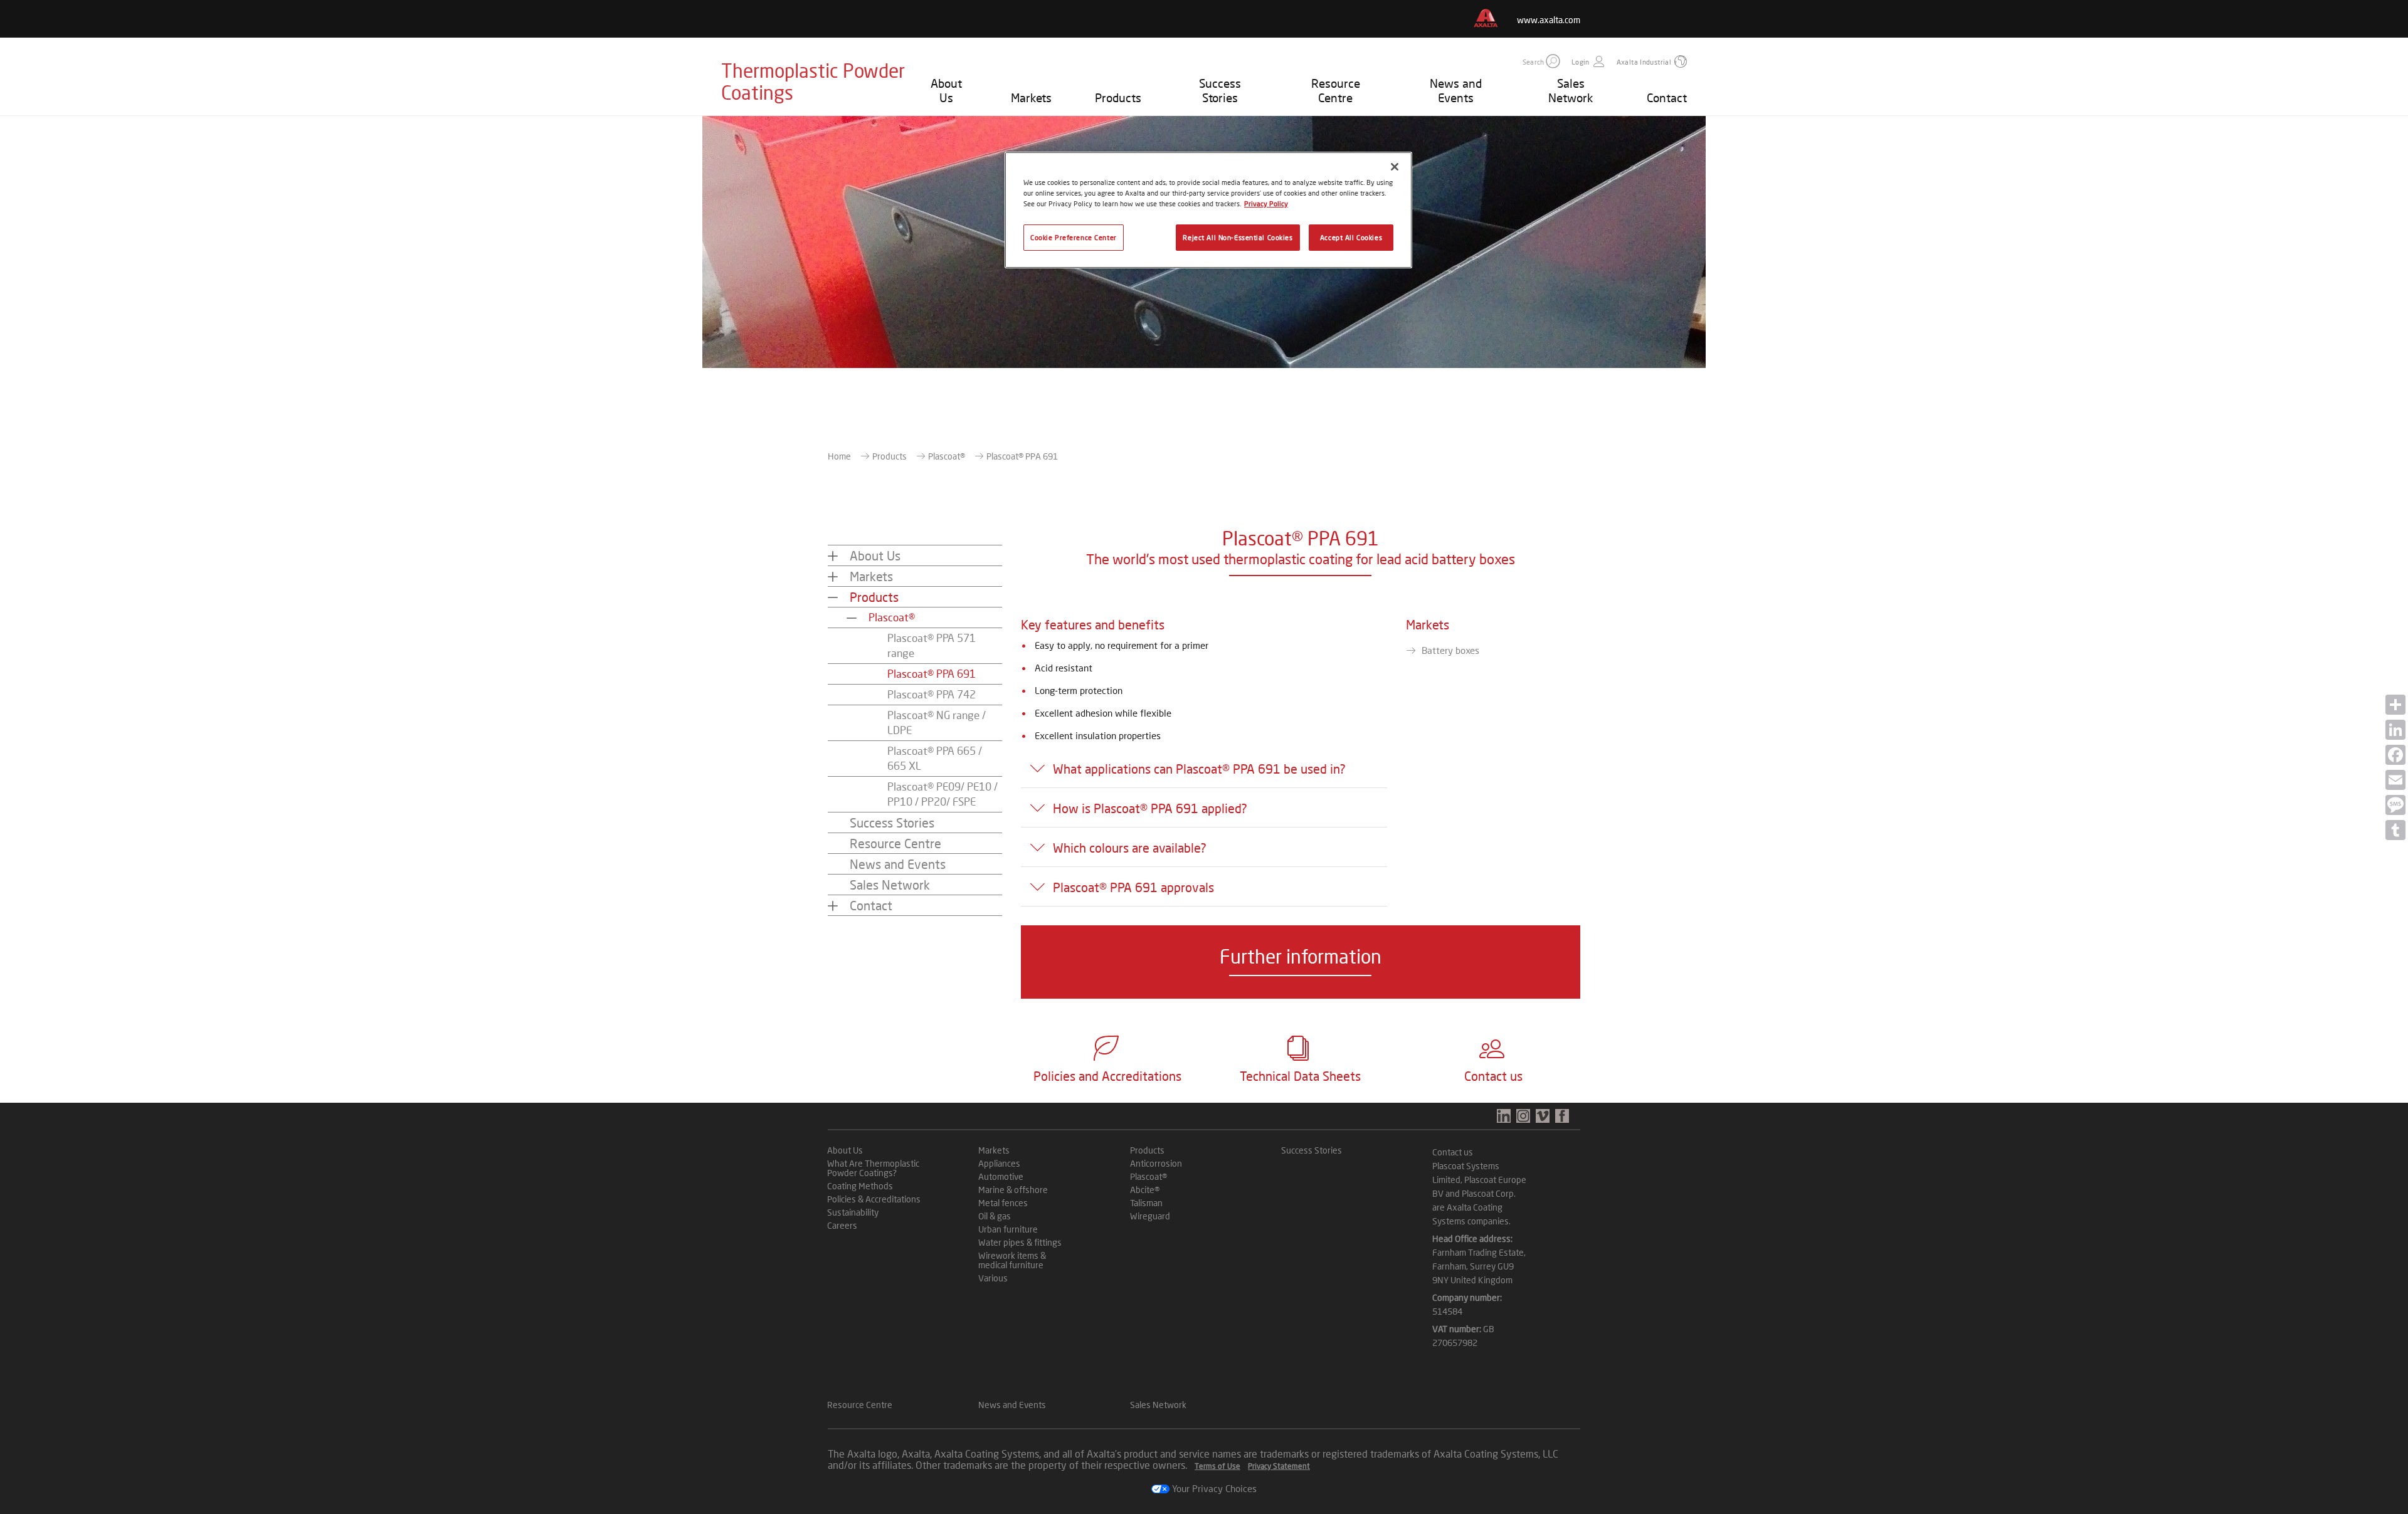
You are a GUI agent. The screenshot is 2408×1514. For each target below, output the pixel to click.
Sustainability (853, 1212)
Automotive (1001, 1176)
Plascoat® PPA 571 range (932, 645)
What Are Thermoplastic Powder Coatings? (873, 1168)
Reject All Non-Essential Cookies (1238, 237)
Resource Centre (1336, 90)
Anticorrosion (1156, 1163)
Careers (842, 1225)
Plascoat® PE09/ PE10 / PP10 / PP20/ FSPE (943, 794)
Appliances (999, 1163)
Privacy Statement (1279, 1466)
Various (993, 1278)
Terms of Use (1217, 1466)
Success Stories (1220, 90)
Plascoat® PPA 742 (932, 694)
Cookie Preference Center (1074, 237)
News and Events (1456, 90)
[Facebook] (2395, 755)
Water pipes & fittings (1020, 1242)
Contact (1667, 97)
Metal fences (1003, 1203)
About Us (946, 90)
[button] (1553, 61)
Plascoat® (947, 456)
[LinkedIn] (2395, 730)
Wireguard (1150, 1216)
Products (1118, 97)
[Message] (2395, 805)
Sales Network (1571, 90)
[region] (1208, 210)
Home (839, 456)
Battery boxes (1450, 650)
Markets (1031, 97)
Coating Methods (860, 1186)
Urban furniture (1008, 1229)
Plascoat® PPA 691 (932, 674)
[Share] (2395, 705)
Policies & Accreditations (874, 1199)
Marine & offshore (1013, 1190)
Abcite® (1145, 1190)
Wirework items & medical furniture (1012, 1260)
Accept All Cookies (1351, 237)
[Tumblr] (2395, 830)
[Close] (1395, 167)
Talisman (1146, 1203)
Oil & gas (995, 1216)
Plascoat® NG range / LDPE (937, 723)
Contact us (1453, 1152)
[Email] (2395, 780)
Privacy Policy (1266, 203)
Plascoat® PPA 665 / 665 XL (935, 758)
